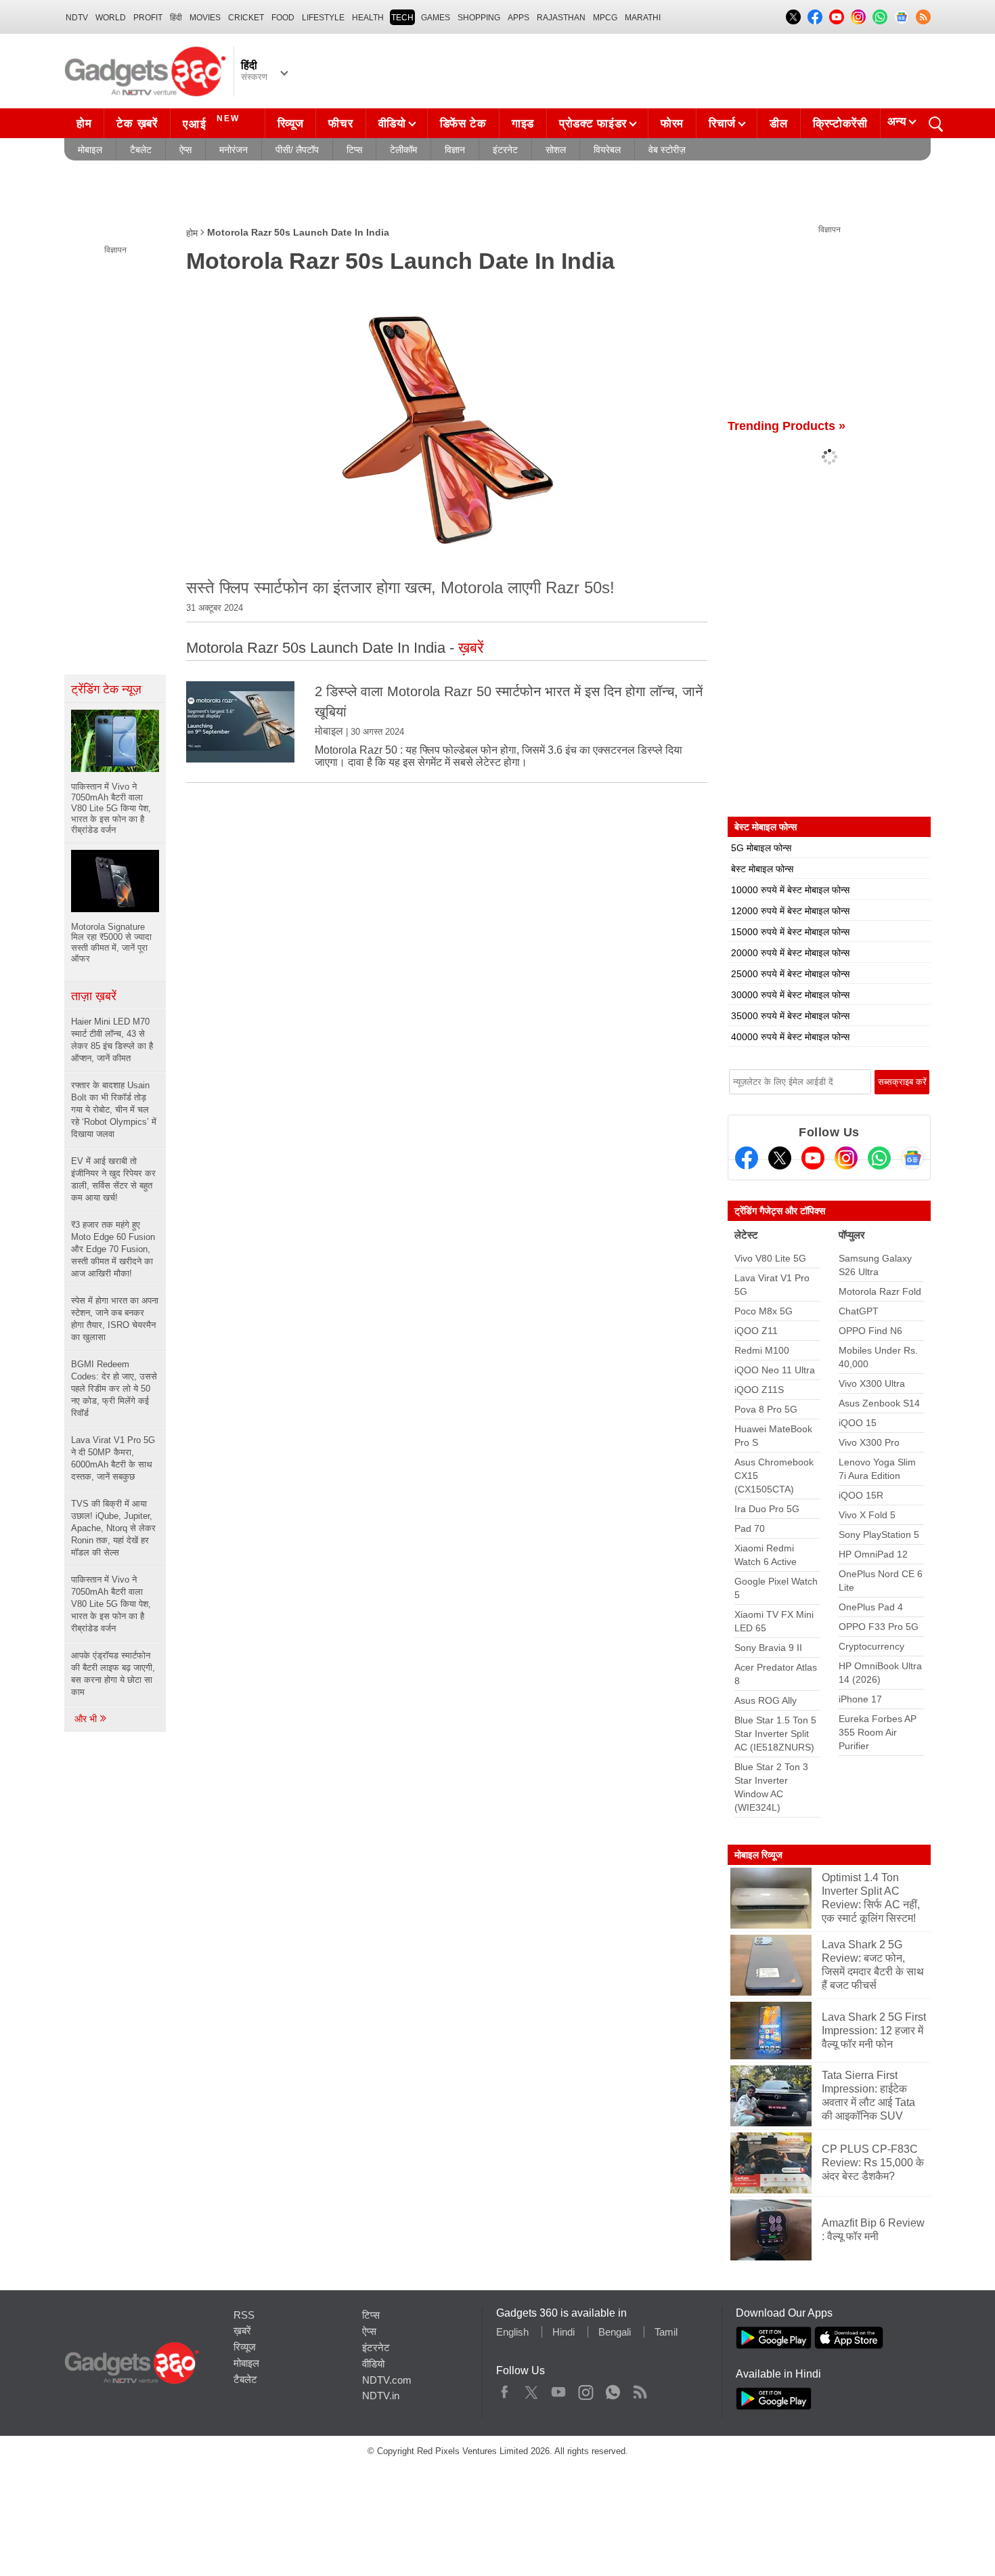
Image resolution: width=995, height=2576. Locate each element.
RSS (244, 2315)
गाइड (523, 124)
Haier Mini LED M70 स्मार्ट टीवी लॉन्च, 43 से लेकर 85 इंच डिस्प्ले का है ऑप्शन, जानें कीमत (112, 1040)
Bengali (615, 2332)
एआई (211, 122)
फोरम (672, 124)
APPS (518, 18)
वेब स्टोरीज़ (667, 150)
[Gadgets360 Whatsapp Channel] (879, 1158)
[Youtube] (813, 1158)
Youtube (559, 2389)
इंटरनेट (505, 150)
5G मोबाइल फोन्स (761, 848)
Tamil (666, 2332)
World (111, 18)
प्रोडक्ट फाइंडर (593, 124)
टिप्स (354, 150)
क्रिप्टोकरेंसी (840, 124)
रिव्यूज (291, 124)
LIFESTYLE (323, 18)
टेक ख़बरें (137, 124)
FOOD (283, 18)
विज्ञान (455, 150)
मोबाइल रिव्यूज (758, 1855)
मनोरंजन (234, 150)
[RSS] (923, 17)
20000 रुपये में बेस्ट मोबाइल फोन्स (790, 953)
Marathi (643, 18)
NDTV (77, 18)
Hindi (563, 2332)
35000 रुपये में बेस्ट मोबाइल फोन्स (790, 1016)
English (512, 2332)
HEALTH (368, 18)
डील (778, 124)
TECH (402, 18)
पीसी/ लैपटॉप (297, 150)
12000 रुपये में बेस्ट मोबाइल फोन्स (790, 911)
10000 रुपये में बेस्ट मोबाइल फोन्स (790, 890)
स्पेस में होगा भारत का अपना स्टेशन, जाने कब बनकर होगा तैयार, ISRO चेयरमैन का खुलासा (115, 1319)
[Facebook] (747, 1158)
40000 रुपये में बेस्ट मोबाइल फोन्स (790, 1037)
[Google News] (912, 1158)
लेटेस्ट (746, 1235)
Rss (640, 2389)
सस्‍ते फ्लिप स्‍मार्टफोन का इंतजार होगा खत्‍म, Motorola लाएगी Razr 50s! (400, 587)
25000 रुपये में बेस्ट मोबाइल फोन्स (790, 974)
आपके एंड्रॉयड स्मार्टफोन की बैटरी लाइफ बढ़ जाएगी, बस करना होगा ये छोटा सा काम (113, 1674)
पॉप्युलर (852, 1235)
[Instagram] (846, 1158)
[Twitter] (780, 1158)
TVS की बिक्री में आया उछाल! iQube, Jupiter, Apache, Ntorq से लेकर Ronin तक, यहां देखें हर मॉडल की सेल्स (113, 1528)
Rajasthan (561, 18)
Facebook (505, 2389)
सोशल (556, 150)
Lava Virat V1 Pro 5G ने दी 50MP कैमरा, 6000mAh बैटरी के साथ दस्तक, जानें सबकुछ (113, 1458)
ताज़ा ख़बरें (94, 996)
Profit (148, 18)
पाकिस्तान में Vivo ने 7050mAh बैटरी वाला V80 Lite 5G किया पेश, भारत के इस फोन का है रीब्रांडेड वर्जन (111, 1604)
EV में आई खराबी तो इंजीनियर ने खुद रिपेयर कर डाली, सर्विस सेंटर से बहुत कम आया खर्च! (113, 1179)
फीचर (340, 124)
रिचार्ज (722, 124)
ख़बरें (242, 2331)
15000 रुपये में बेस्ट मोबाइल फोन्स (790, 932)
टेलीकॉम (403, 150)
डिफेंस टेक (463, 124)
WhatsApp (613, 2389)
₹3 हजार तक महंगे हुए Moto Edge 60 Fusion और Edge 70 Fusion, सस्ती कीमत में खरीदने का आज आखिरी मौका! (113, 1249)
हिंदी (176, 18)
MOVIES (205, 18)
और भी (87, 1719)
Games (436, 18)
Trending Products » (787, 426)
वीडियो (392, 124)
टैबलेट (141, 150)
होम (84, 124)
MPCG (605, 18)
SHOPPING (479, 18)
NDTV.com (387, 2380)
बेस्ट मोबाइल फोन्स (762, 869)
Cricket (246, 18)
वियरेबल (607, 150)
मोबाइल (90, 150)
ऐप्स (185, 150)
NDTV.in (381, 2396)
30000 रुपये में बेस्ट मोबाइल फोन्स (790, 995)
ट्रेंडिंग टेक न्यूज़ (106, 689)
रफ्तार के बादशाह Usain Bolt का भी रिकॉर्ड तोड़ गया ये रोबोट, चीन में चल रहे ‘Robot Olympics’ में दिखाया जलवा (114, 1110)
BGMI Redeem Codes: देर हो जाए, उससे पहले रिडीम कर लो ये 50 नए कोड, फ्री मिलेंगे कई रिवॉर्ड (114, 1389)
